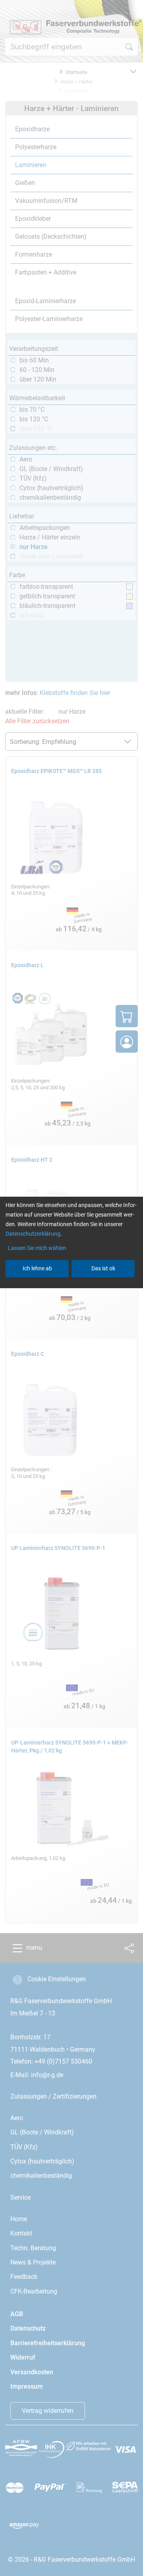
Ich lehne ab (37, 1268)
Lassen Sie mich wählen (37, 1248)
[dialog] (71, 1288)
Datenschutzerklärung (33, 1234)
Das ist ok (103, 1268)
